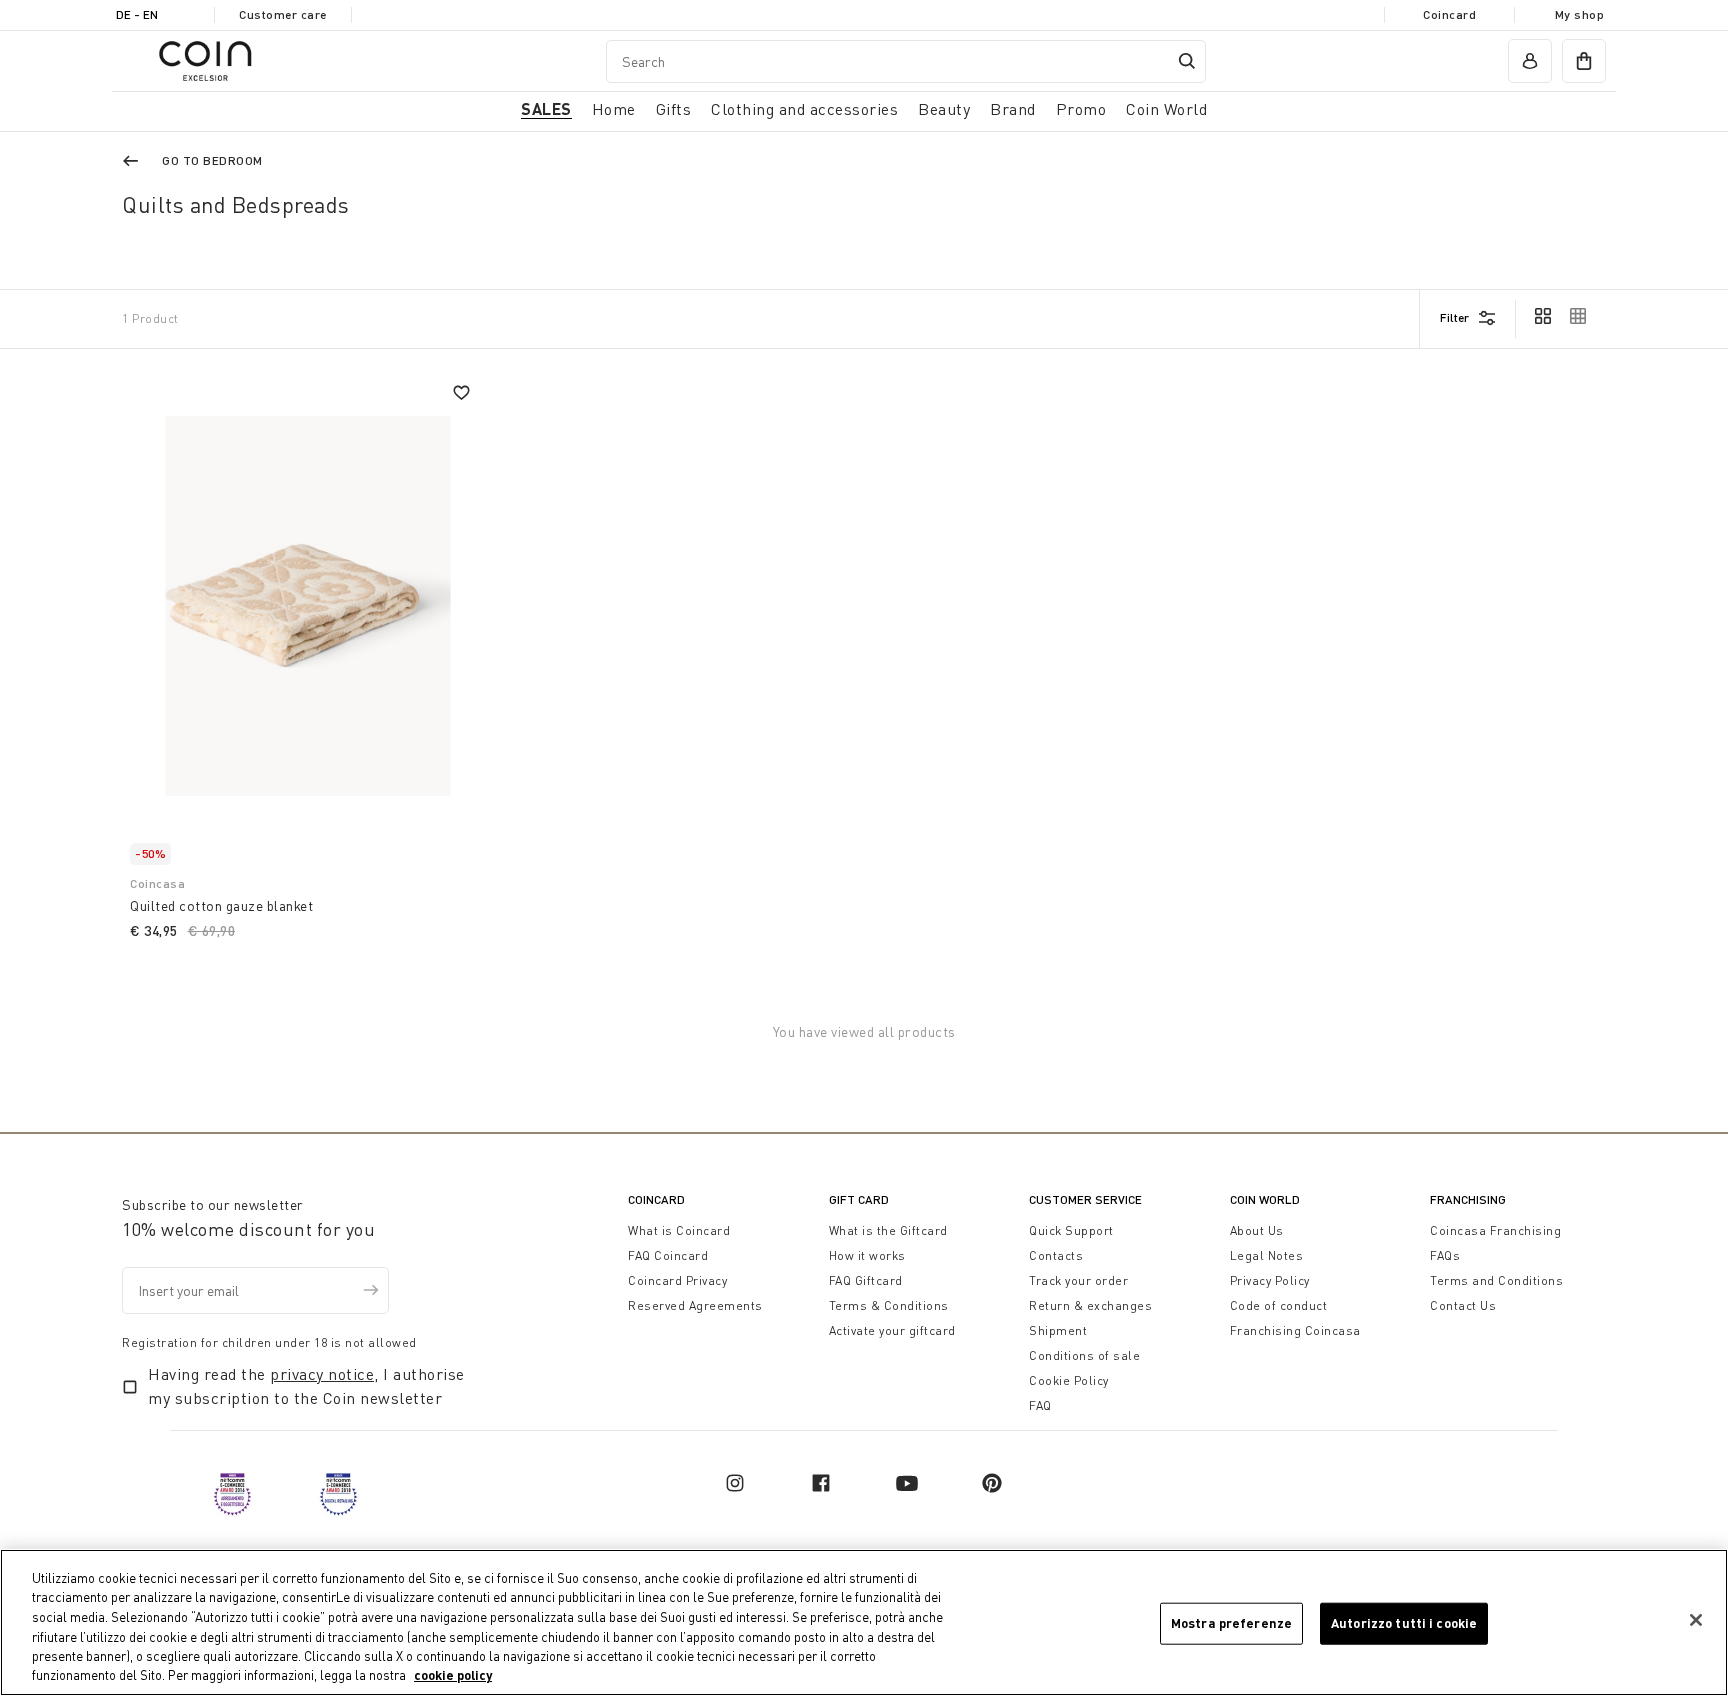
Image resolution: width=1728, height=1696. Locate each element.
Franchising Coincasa (1295, 1330)
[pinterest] (992, 1483)
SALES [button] (546, 108)
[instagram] (735, 1483)
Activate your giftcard (892, 1330)
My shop (1580, 14)
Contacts (1056, 1255)
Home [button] (614, 109)
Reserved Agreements (695, 1305)
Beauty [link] (944, 109)
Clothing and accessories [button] (804, 109)
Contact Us (1463, 1305)
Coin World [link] (1166, 109)
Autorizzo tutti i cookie (1404, 1623)
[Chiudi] (1696, 1620)
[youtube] (907, 1483)
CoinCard (656, 1199)
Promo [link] (1081, 109)
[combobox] (906, 61)
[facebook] (821, 1483)
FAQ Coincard (668, 1255)
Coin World (1265, 1199)
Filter (1454, 317)
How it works (867, 1255)
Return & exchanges (1090, 1305)
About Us (1257, 1230)
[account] (1530, 61)
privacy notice (322, 1374)
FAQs (1445, 1255)
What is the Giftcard (888, 1230)
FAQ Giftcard (866, 1280)
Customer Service (1085, 1199)
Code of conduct (1279, 1305)
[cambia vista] (1543, 318)
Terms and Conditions (1496, 1280)
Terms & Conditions (889, 1305)
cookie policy (453, 1675)
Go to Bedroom (212, 160)
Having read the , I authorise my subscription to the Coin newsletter (306, 1386)
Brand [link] (1013, 109)
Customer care (283, 14)
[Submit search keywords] (1187, 61)
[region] (864, 1622)
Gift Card (859, 1199)
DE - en (137, 14)
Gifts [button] (674, 109)
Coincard (1449, 14)
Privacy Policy (1270, 1280)
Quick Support (1071, 1230)
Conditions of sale (1084, 1355)
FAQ (1040, 1405)
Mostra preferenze (1231, 1623)
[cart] (1584, 61)
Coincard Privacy (677, 1280)
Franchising (1468, 1199)
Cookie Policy (1069, 1380)
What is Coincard (679, 1230)
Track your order (1078, 1280)
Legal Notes (1267, 1255)
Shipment (1058, 1330)
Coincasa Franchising (1495, 1230)
